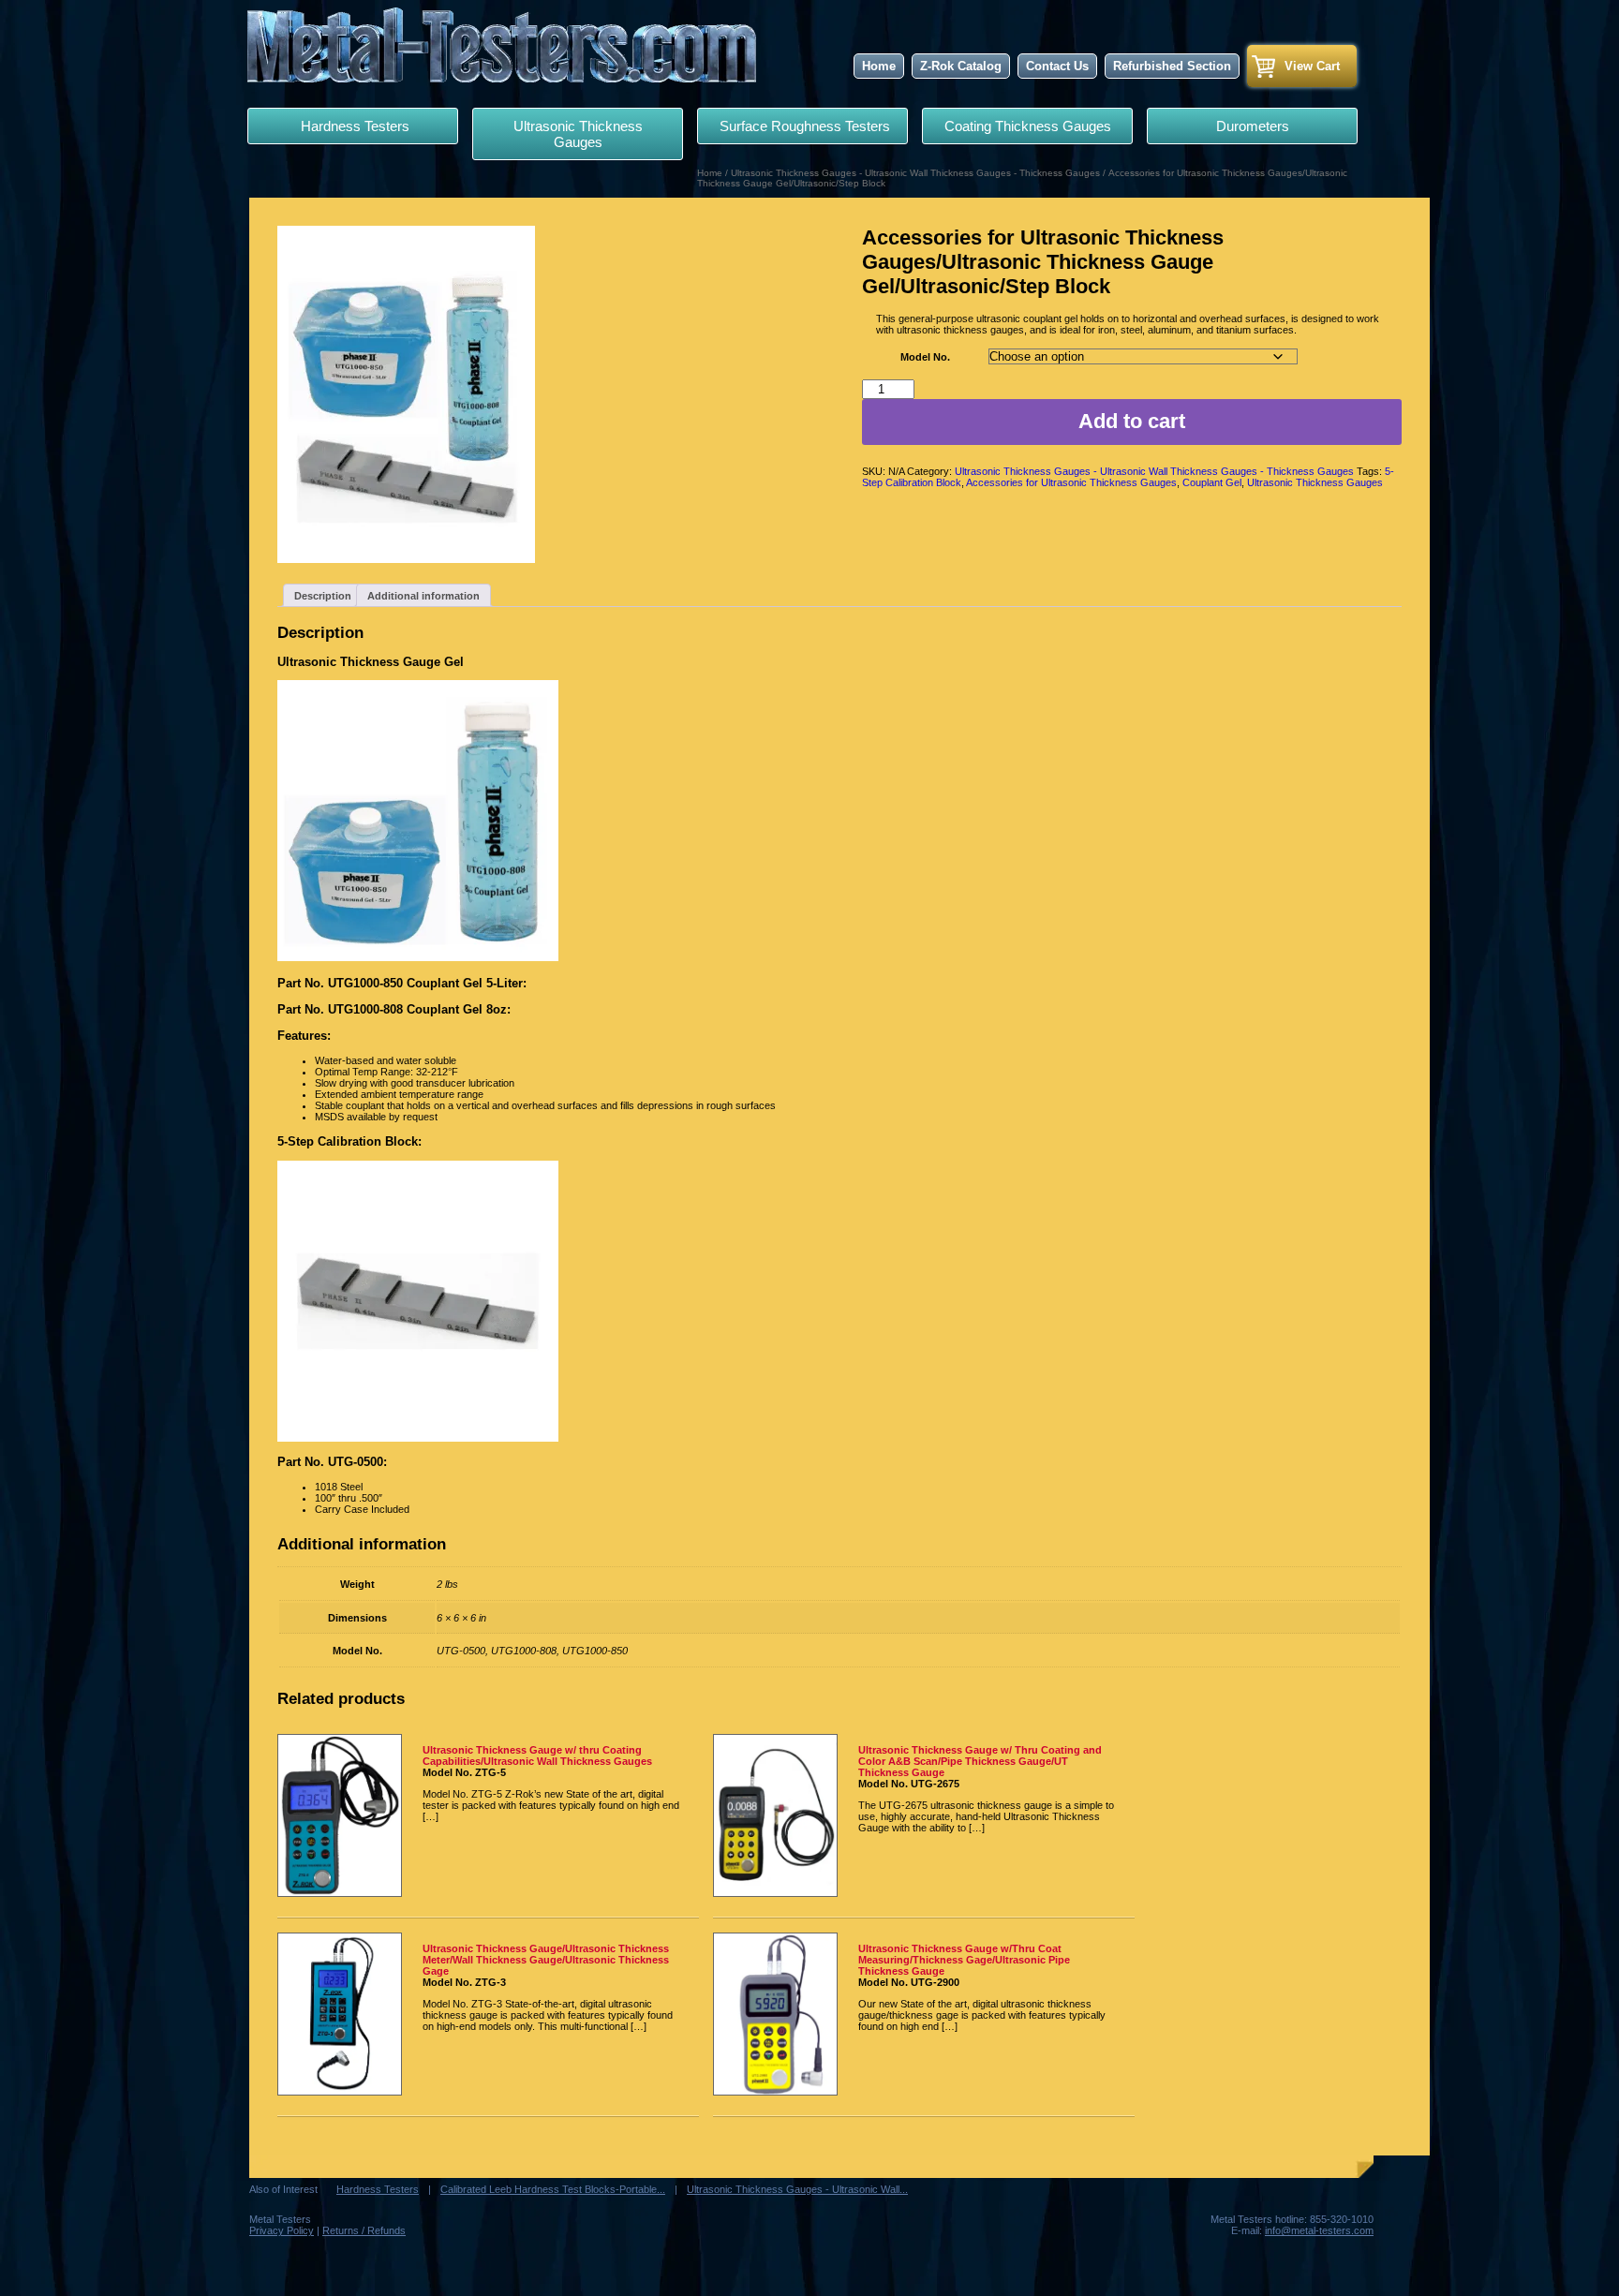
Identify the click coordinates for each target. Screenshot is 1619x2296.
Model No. (925, 357)
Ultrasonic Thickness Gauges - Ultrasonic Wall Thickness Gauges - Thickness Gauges (915, 173)
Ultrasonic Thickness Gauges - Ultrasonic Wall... (797, 2189)
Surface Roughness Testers (803, 126)
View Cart (1312, 66)
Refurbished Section (1172, 66)
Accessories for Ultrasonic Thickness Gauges (1071, 482)
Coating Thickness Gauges (1028, 126)
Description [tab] (323, 596)
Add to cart (1132, 421)
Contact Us (1057, 66)
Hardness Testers (353, 126)
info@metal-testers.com (1319, 2230)
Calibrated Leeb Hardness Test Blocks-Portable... (553, 2189)
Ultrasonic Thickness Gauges (578, 134)
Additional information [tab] (423, 596)
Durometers (1253, 126)
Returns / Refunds (364, 2230)
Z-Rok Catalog (961, 66)
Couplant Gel (1212, 482)
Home (879, 66)
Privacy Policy (282, 2230)
